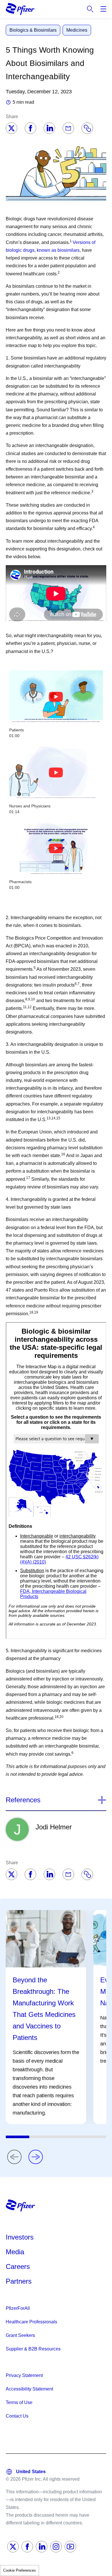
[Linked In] (42, 2547)
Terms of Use (19, 2402)
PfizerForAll (18, 2308)
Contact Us (17, 2416)
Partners (19, 2281)
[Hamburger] (103, 9)
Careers (18, 2266)
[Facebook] (30, 128)
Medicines (77, 30)
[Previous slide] (14, 2157)
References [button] (23, 1800)
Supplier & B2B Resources (33, 2349)
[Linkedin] (49, 128)
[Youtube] (70, 2547)
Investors (20, 2237)
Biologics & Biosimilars (33, 30)
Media (15, 2252)
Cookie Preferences (20, 2570)
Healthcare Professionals (31, 2322)
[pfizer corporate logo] (20, 9)
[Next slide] (36, 2157)
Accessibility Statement (29, 2389)
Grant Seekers (20, 2335)
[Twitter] (11, 128)
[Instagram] (56, 2547)
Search (90, 9)
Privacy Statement (24, 2375)
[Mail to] (68, 128)
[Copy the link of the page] (87, 128)
